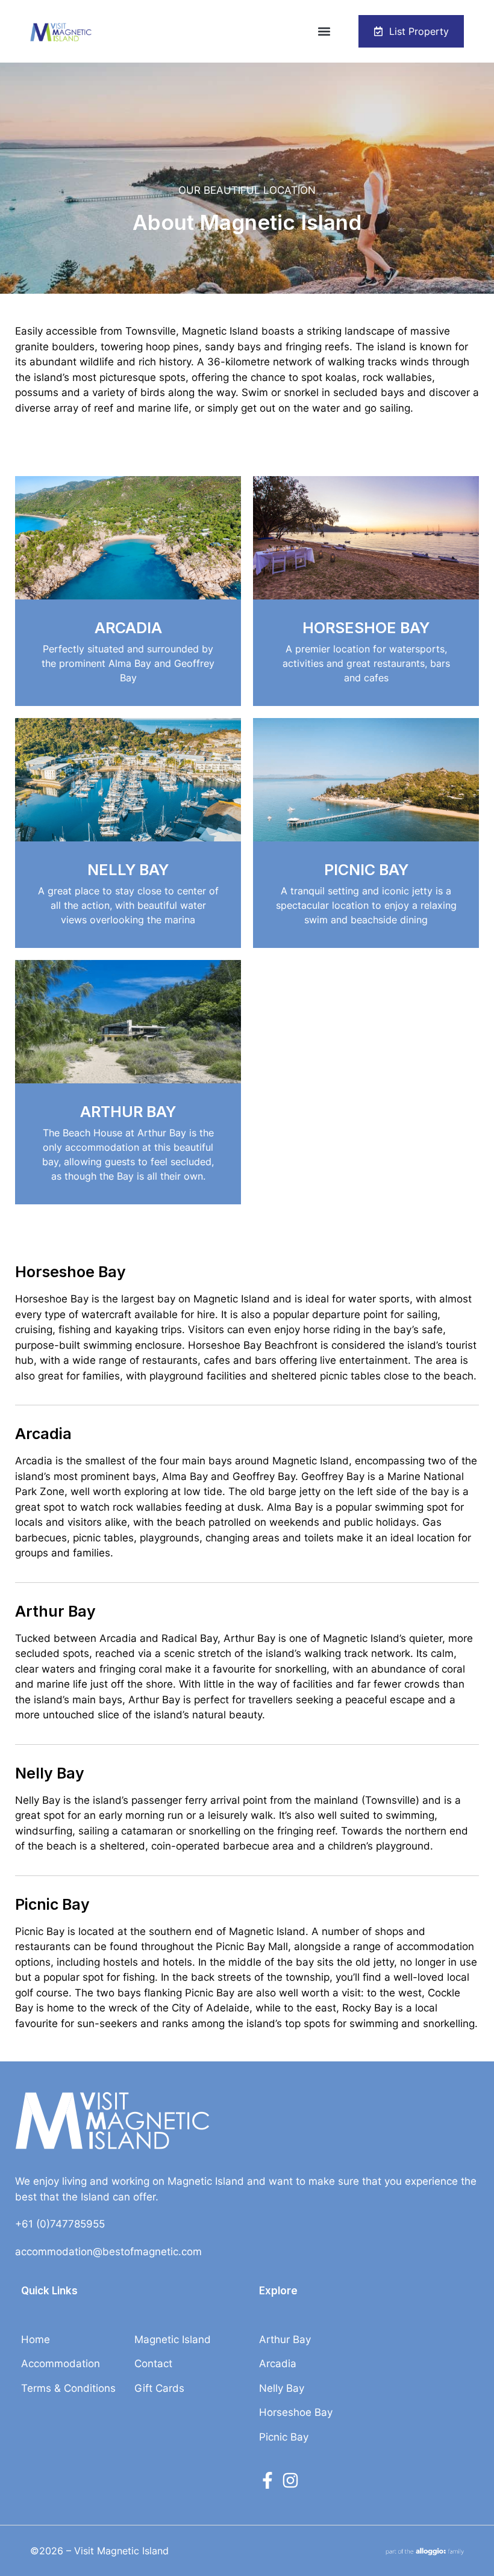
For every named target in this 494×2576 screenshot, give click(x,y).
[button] (324, 32)
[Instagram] (290, 2480)
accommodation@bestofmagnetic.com (108, 2252)
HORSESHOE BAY (366, 628)
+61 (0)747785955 (60, 2224)
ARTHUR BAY (128, 1112)
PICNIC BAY (366, 870)
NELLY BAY (128, 870)
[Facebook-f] (267, 2480)
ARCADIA (128, 628)
